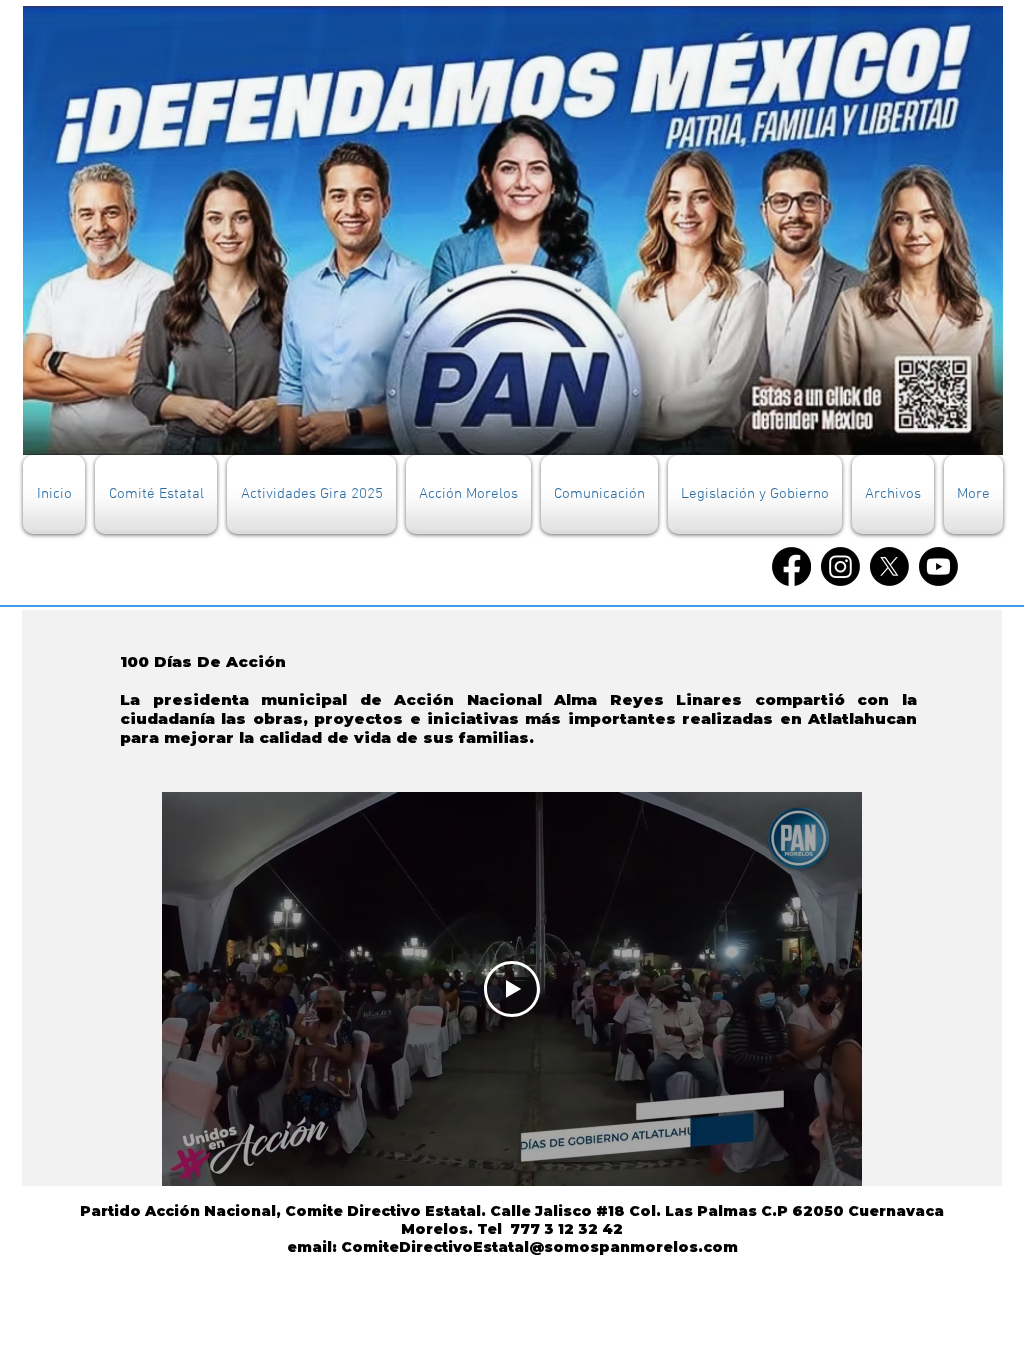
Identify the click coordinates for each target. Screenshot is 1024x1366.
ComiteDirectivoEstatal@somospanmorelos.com (539, 1247)
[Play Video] (512, 989)
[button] (156, 494)
